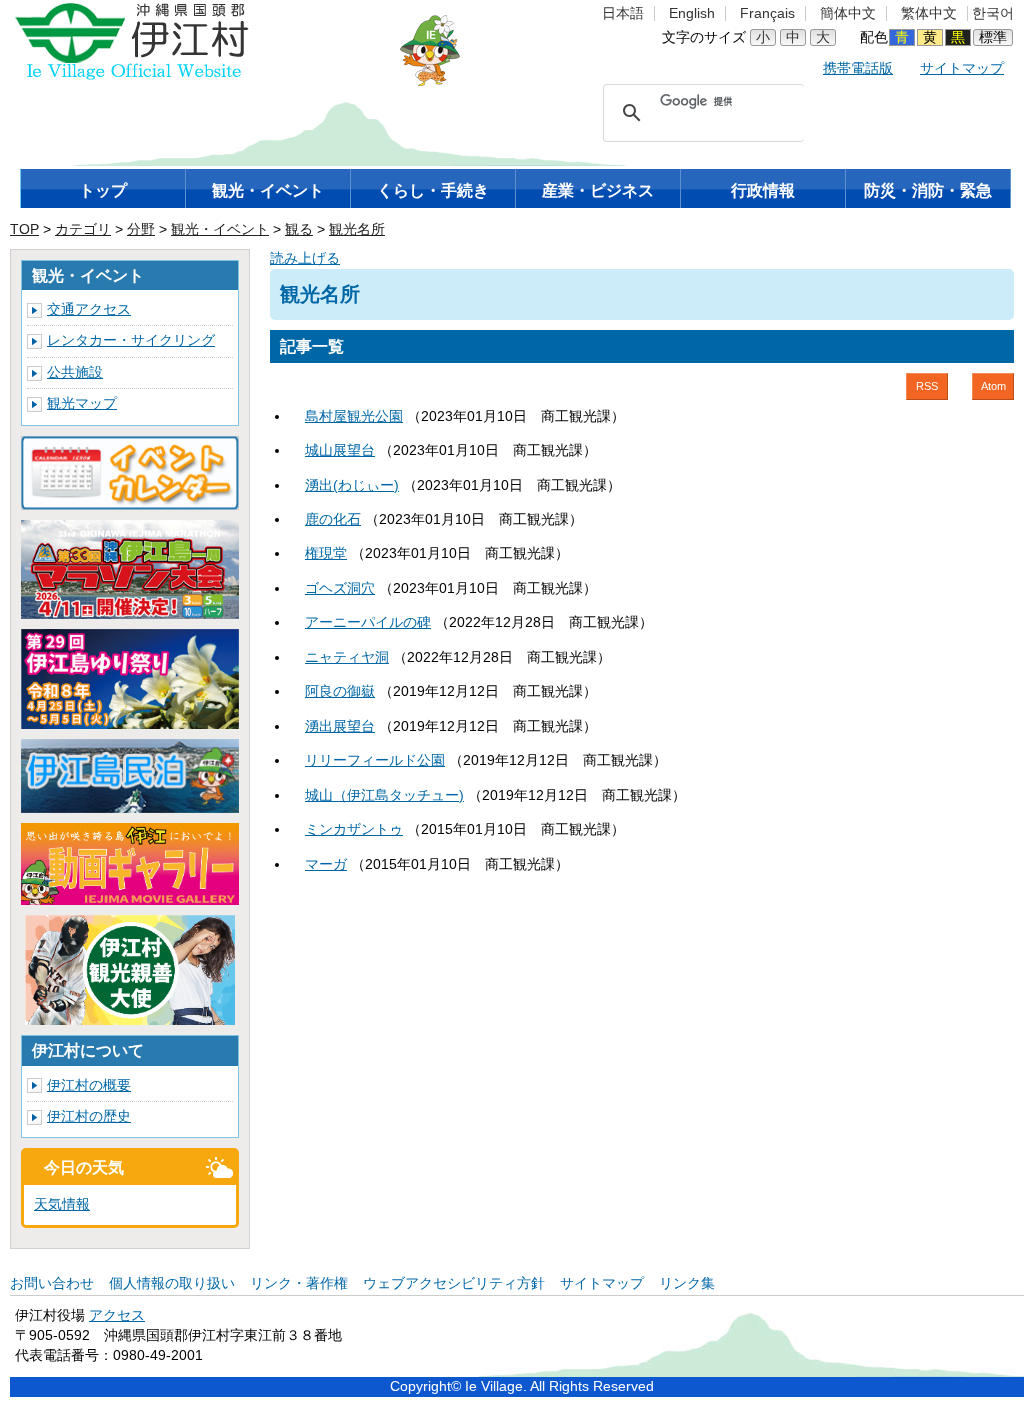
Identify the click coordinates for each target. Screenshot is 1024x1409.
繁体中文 (929, 13)
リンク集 (687, 1283)
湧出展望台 (340, 726)
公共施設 (75, 372)
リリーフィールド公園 (375, 760)
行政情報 (763, 190)
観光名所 (357, 229)
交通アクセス (89, 309)
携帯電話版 (858, 68)
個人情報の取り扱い (172, 1283)
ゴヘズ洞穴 (340, 588)
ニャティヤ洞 (347, 657)
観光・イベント (268, 190)
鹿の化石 (333, 519)
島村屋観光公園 (354, 416)
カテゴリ (83, 229)
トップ (103, 190)
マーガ (326, 864)
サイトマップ (962, 68)
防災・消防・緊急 (928, 190)
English (692, 13)
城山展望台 (340, 450)
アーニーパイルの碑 (368, 622)
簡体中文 (848, 13)
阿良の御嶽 (340, 691)
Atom (993, 386)
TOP (24, 229)
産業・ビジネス (598, 190)
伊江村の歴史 (89, 1116)
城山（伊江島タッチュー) (384, 795)
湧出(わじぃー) (352, 485)
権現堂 (326, 553)
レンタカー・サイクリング (131, 340)
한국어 (993, 13)
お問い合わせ (52, 1283)
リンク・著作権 (299, 1283)
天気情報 (62, 1204)
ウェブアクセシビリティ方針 (454, 1283)
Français (767, 13)
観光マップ (82, 403)
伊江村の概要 (89, 1085)
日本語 (623, 13)
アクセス (117, 1315)
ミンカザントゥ (354, 829)
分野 (141, 229)
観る (299, 229)
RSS (927, 386)
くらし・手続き (433, 190)
